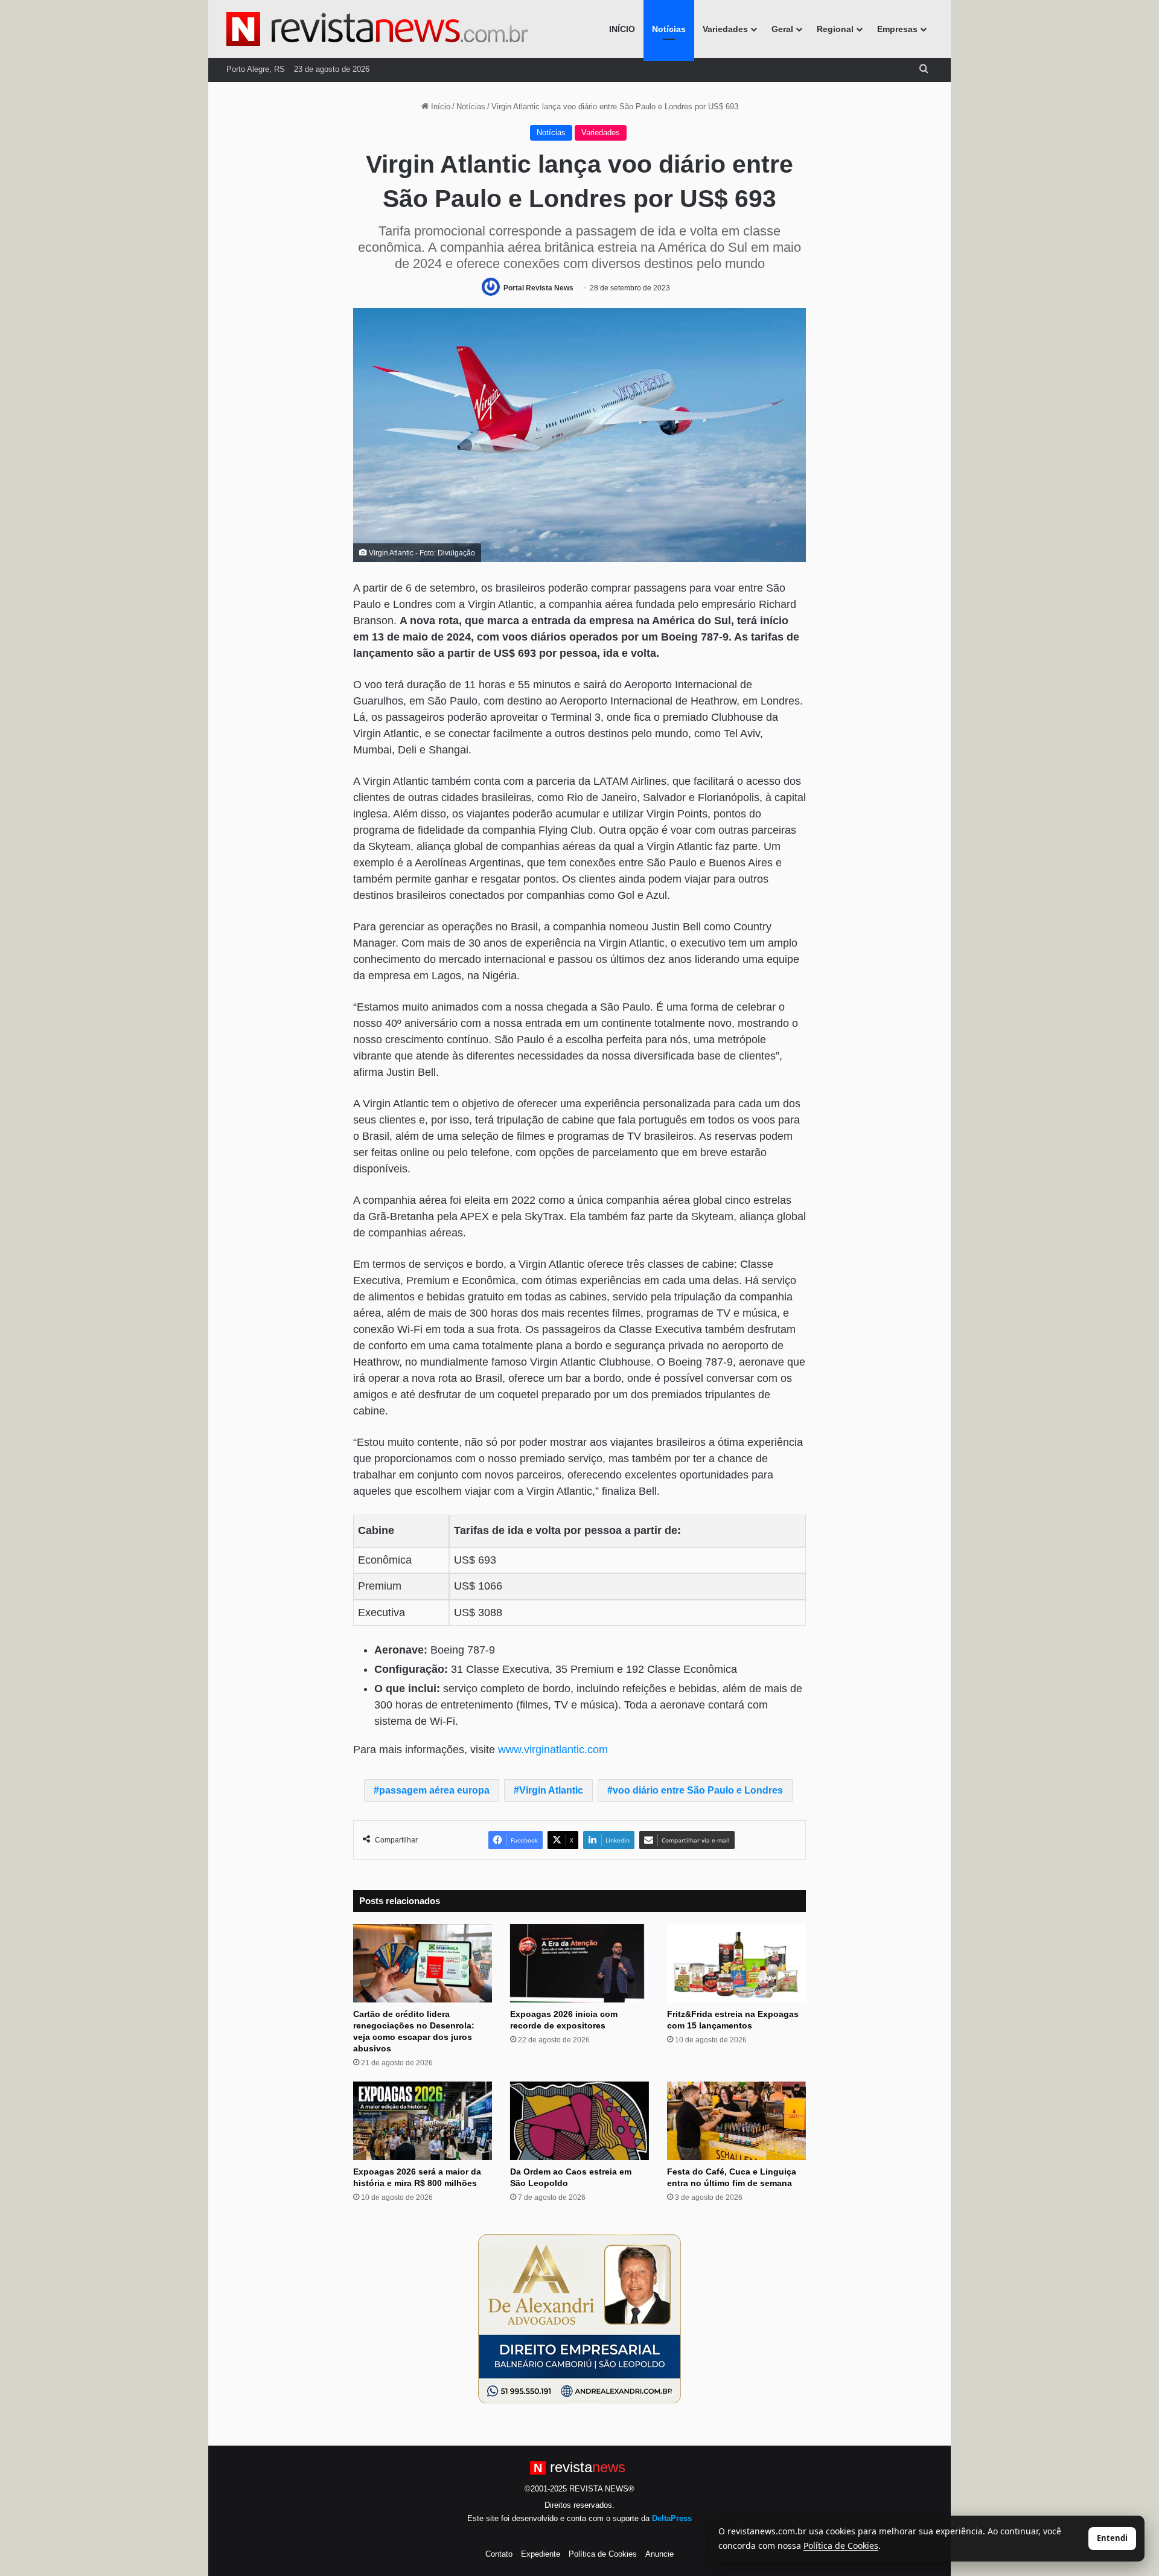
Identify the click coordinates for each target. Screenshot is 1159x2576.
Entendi (1112, 2538)
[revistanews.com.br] (377, 29)
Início (439, 107)
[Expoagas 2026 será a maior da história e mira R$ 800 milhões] (423, 2121)
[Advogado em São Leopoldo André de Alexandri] (579, 2318)
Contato (499, 2554)
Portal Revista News (538, 288)
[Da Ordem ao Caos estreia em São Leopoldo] (579, 2121)
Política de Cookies (603, 2554)
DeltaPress (672, 2518)
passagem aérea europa (434, 1790)
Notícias (669, 29)
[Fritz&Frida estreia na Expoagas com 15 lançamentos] (736, 1963)
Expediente (541, 2554)
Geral (782, 29)
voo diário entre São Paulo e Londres (698, 1790)
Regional (835, 29)
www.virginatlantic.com (553, 1750)
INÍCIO (622, 29)
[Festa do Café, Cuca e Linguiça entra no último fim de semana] (736, 2121)
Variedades (725, 29)
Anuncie (659, 2554)
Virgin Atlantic (551, 1790)
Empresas (897, 29)
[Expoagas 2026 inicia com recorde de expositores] (579, 1963)
